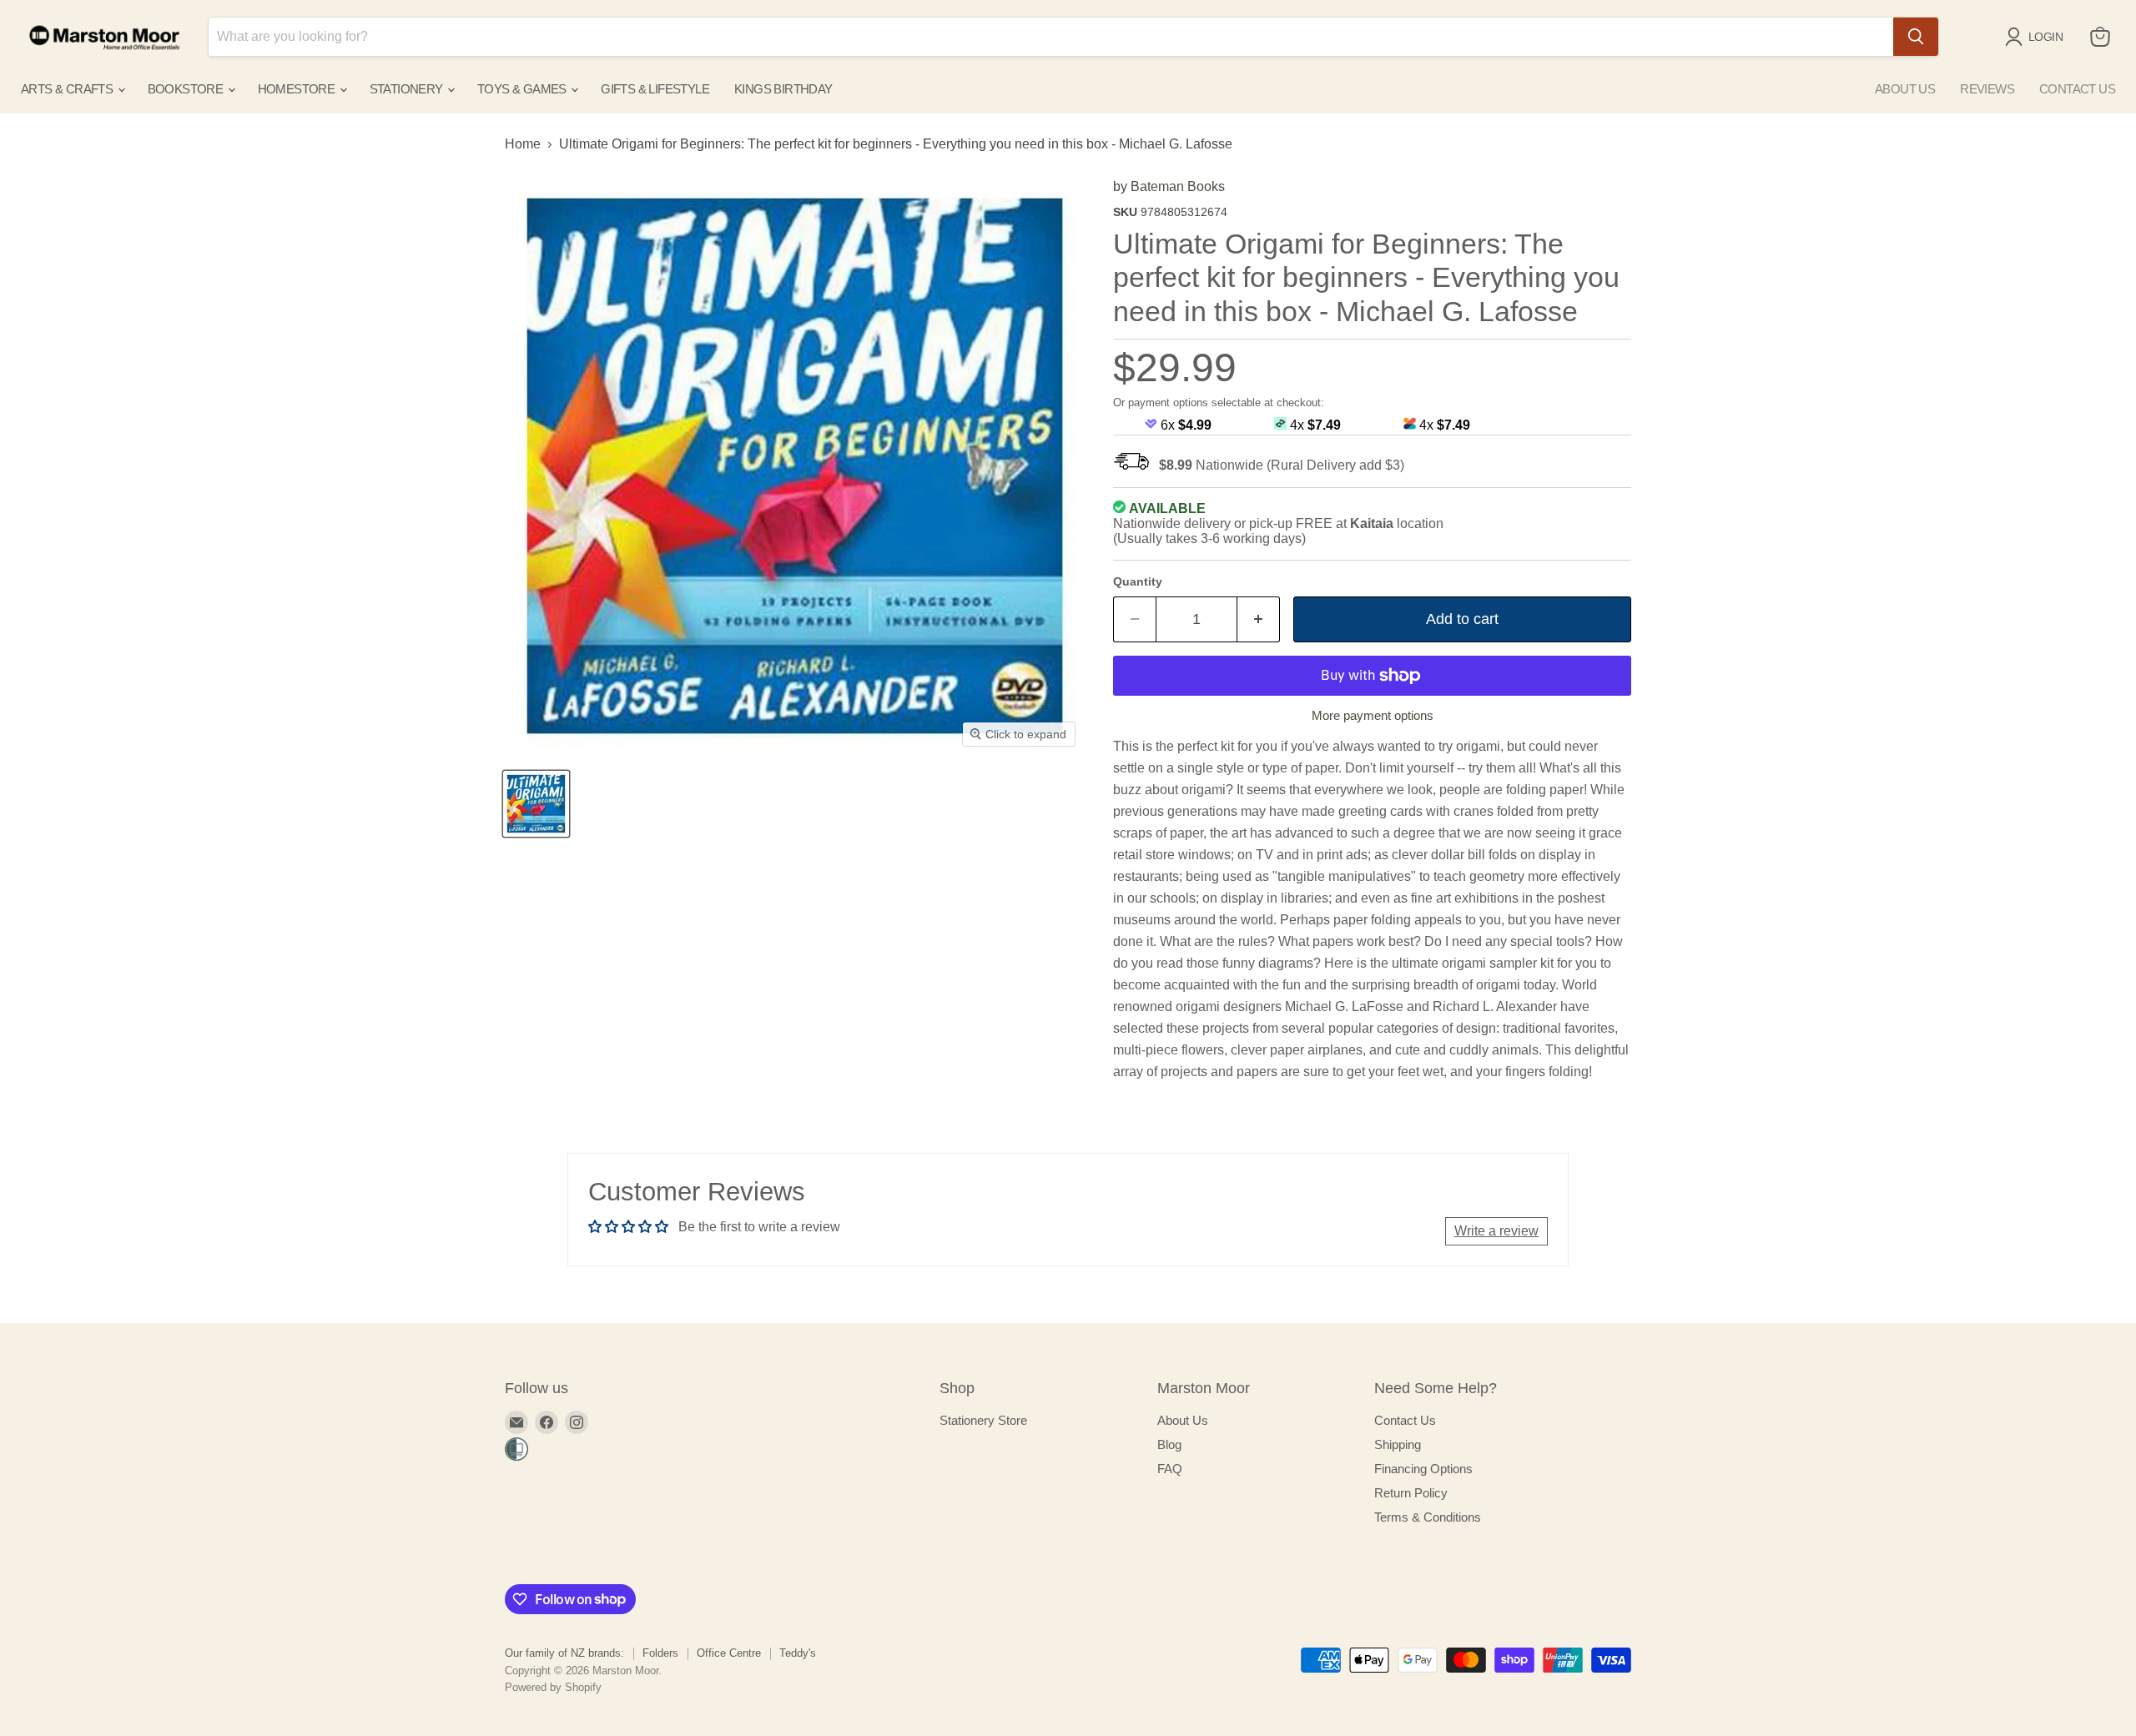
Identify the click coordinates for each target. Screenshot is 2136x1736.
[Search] (1916, 37)
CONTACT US (2077, 89)
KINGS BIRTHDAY (783, 89)
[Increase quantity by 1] (1259, 619)
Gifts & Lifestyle (655, 89)
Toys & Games (523, 89)
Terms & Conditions (1428, 1517)
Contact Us (1405, 1420)
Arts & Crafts (68, 89)
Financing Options (1423, 1469)
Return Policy (1411, 1493)
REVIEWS (1987, 89)
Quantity (1138, 581)
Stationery (408, 89)
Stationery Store (983, 1420)
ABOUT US (1905, 89)
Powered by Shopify (553, 1687)
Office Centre (729, 1653)
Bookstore (187, 89)
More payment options (1373, 715)
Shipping (1398, 1444)
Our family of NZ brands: (564, 1653)
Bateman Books (1178, 186)
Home (523, 144)
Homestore (298, 89)
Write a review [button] (1496, 1231)
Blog (1169, 1444)
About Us (1183, 1420)
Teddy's (798, 1653)
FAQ (1170, 1469)
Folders (660, 1653)
